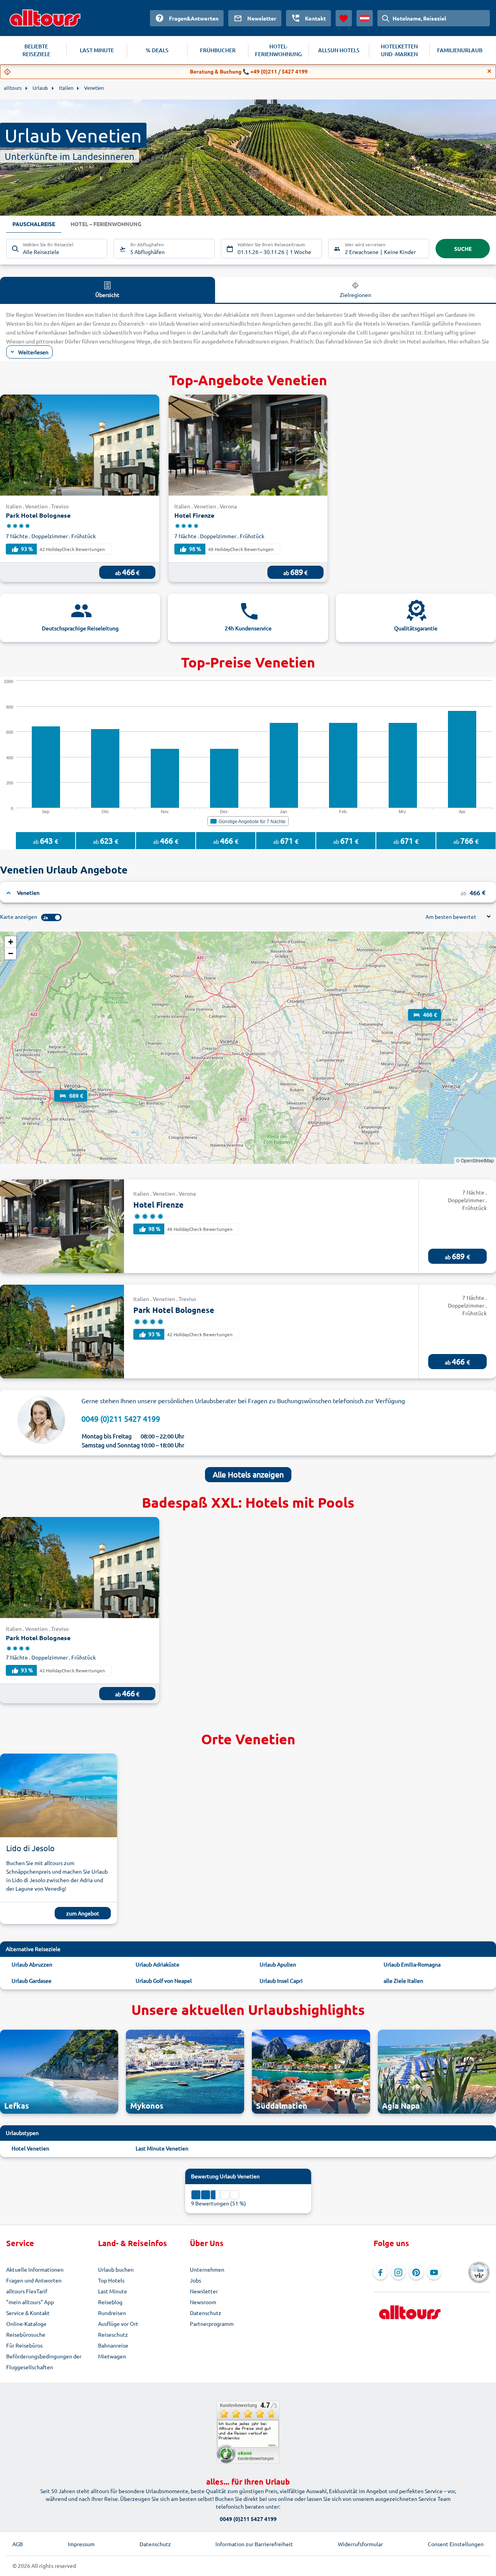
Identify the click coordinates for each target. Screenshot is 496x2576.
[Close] (489, 71)
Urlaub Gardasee (32, 1980)
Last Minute (113, 2291)
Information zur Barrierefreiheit (254, 2544)
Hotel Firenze (194, 515)
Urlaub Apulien (278, 1964)
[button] (425, 1007)
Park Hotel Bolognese (38, 515)
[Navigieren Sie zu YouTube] (434, 2272)
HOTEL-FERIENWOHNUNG (278, 50)
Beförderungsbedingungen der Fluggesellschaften (44, 2361)
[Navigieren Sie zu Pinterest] (416, 2272)
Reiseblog (110, 2302)
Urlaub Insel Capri (281, 1980)
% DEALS (157, 50)
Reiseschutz (113, 2334)
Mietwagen (112, 2356)
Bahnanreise (113, 2345)
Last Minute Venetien (162, 2148)
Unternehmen (207, 2269)
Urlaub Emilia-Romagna (412, 1964)
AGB (18, 2544)
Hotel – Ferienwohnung (106, 224)
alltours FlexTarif (27, 2291)
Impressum (81, 2544)
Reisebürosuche (26, 2334)
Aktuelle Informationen (35, 2269)
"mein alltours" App (30, 2302)
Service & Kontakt (28, 2313)
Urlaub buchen (116, 2269)
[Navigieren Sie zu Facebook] (381, 2272)
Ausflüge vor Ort (118, 2324)
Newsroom (203, 2302)
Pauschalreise (34, 224)
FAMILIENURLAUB (460, 50)
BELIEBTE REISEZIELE (36, 50)
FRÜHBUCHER (218, 50)
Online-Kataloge (26, 2324)
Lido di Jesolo (30, 1848)
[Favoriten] (344, 18)
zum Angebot (83, 1913)
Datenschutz (206, 2313)
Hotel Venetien (30, 2148)
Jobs (195, 2280)
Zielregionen (356, 295)
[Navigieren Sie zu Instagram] (398, 2272)
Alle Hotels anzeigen (248, 1474)
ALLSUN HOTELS (339, 50)
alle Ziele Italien (403, 1980)
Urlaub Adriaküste (158, 1964)
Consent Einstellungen (456, 2544)
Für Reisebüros (24, 2345)
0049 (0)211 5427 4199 (121, 1418)
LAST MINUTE (97, 50)
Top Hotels (111, 2280)
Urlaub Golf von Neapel (164, 1980)
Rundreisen (112, 2313)
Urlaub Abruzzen (32, 1964)
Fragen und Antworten (34, 2280)
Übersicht (107, 295)
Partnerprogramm (212, 2324)
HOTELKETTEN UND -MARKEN (399, 50)
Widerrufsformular (360, 2544)
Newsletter (204, 2291)
